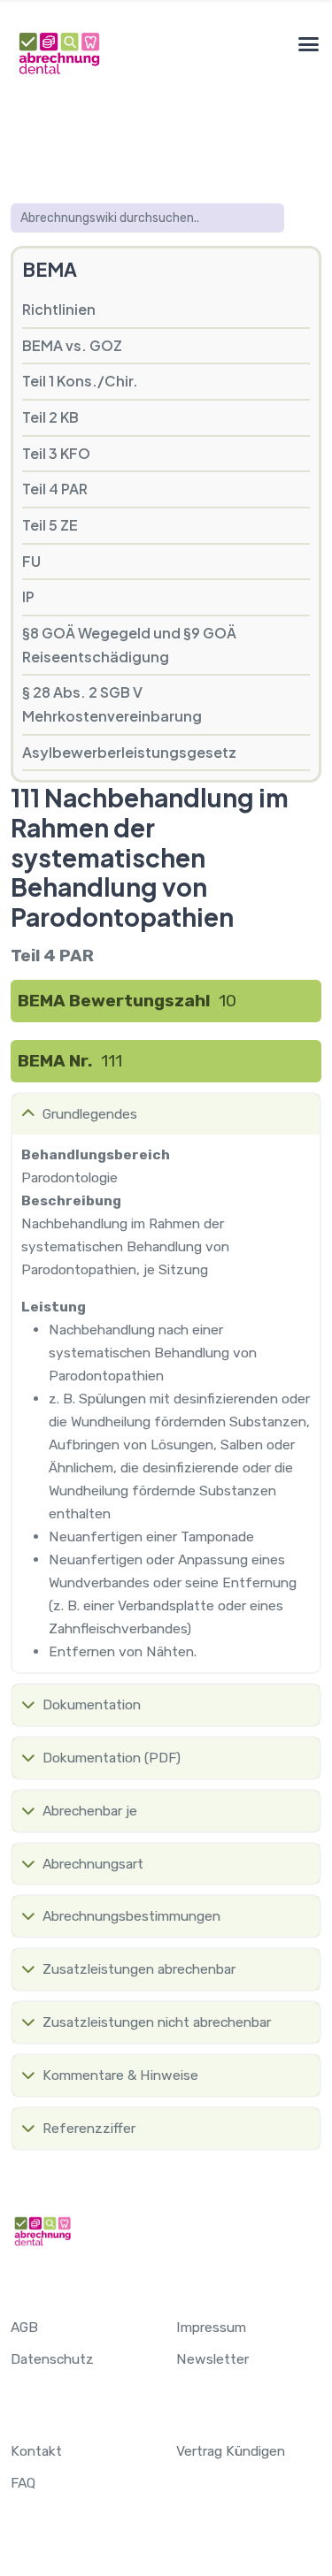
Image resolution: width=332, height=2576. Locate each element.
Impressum (211, 2327)
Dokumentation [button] (92, 1705)
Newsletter (212, 2359)
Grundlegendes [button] (90, 1114)
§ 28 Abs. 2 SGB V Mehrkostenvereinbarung (112, 704)
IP (28, 596)
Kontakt (36, 2451)
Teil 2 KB (50, 417)
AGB (24, 2327)
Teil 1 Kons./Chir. (80, 381)
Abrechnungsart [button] (93, 1864)
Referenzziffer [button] (89, 2128)
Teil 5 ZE (50, 525)
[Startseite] (58, 53)
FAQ (23, 2483)
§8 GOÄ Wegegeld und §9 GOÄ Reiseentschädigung (129, 645)
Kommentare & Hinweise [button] (120, 2075)
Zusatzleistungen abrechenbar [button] (139, 1969)
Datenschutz (52, 2359)
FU (31, 561)
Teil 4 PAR (55, 489)
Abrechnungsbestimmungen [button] (131, 1916)
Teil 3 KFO (56, 453)
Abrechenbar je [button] (90, 1811)
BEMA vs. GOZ (72, 345)
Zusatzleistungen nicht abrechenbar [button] (157, 2022)
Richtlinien (59, 309)
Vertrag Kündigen (231, 2451)
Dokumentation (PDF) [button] (112, 1758)
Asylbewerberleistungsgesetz (129, 752)
